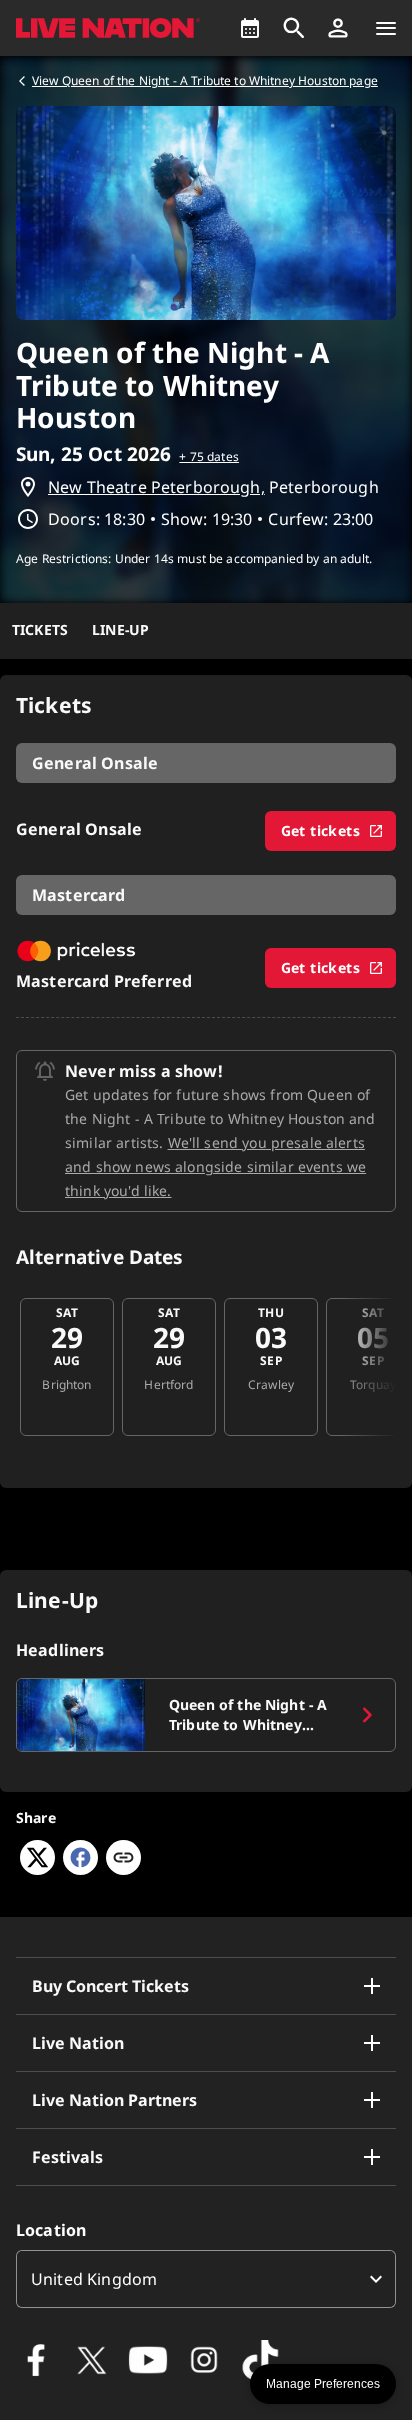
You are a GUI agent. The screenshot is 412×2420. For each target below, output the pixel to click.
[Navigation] (386, 28)
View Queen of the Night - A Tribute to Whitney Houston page (205, 80)
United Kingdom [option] (94, 2279)
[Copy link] (123, 1859)
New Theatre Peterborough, (156, 487)
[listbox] (206, 2279)
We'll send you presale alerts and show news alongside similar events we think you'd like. (215, 1166)
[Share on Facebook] (80, 1869)
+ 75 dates (209, 456)
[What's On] (250, 28)
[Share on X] (37, 1869)
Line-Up (120, 629)
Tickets (40, 629)
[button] (338, 28)
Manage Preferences (323, 2384)
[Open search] (294, 28)
